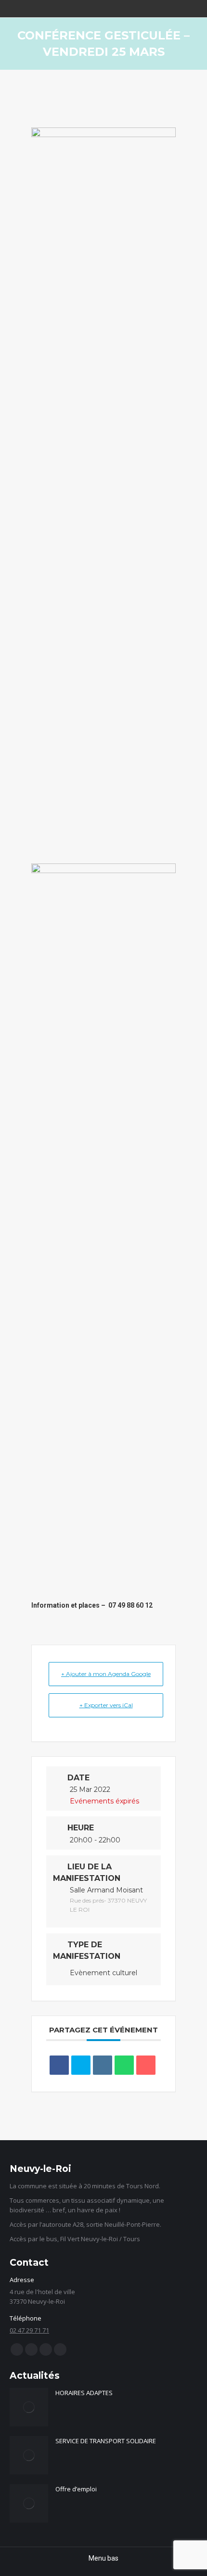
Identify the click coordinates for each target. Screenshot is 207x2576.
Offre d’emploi (76, 2489)
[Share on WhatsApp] (124, 2065)
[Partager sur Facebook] (59, 2065)
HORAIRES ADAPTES (84, 2393)
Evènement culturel (103, 1973)
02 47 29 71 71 (29, 2330)
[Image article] (29, 2407)
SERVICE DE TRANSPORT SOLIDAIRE (106, 2441)
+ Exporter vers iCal (106, 1705)
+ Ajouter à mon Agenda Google (106, 1674)
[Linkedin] (103, 2065)
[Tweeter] (81, 2065)
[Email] (146, 2065)
